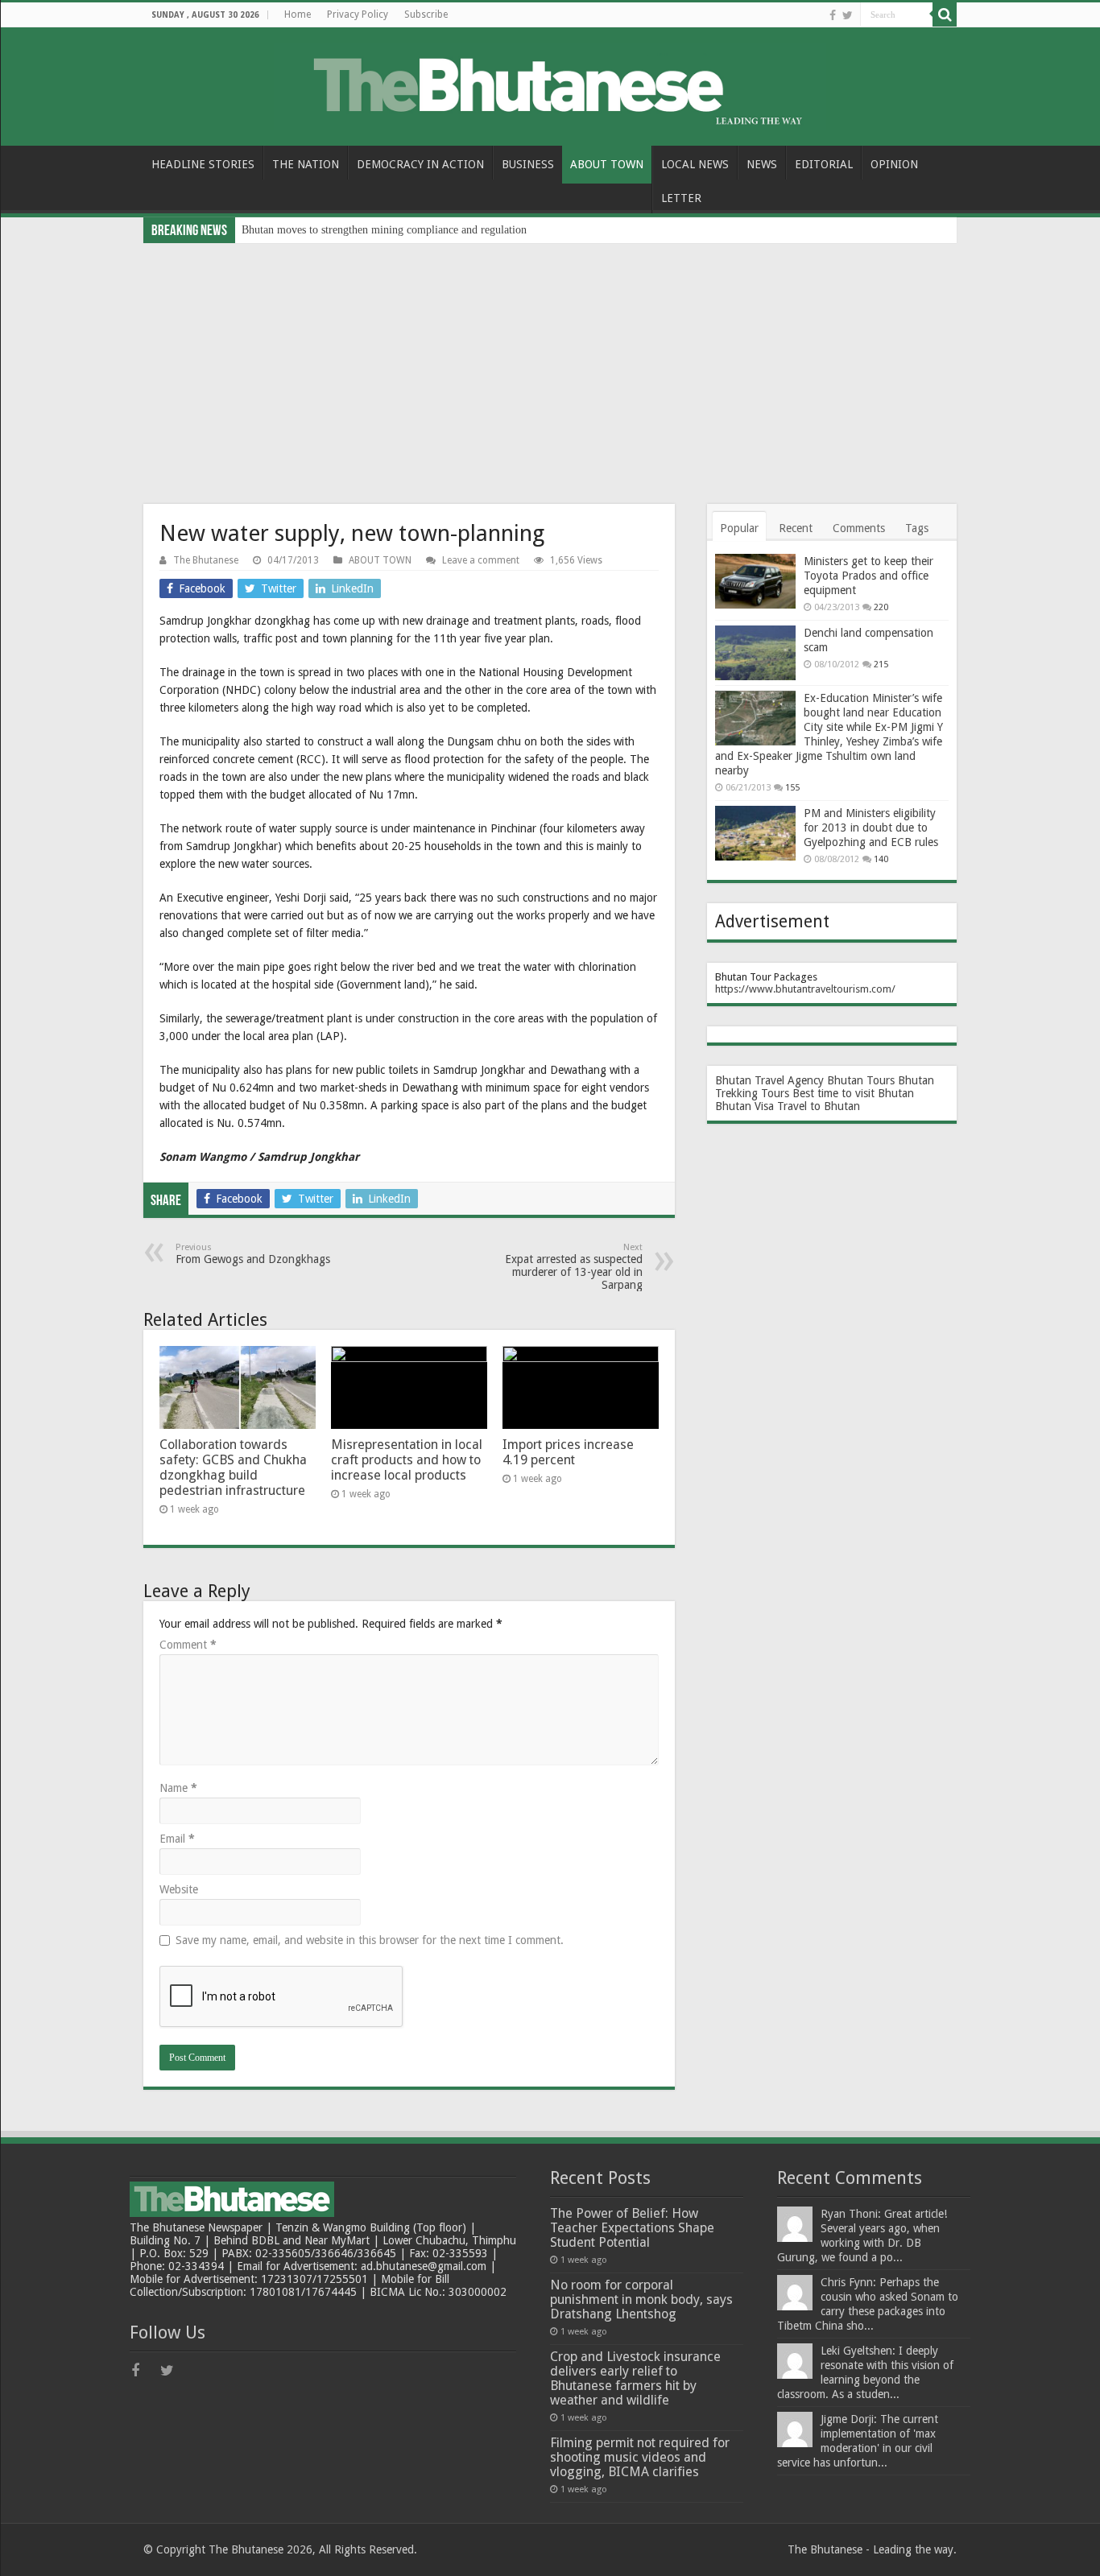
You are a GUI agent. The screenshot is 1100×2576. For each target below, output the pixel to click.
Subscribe (426, 14)
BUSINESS (528, 164)
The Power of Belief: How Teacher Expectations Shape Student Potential (632, 2228)
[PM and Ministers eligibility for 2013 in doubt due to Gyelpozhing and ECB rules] (755, 833)
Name (178, 1788)
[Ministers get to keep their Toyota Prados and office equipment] (755, 581)
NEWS (762, 164)
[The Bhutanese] (550, 84)
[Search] (945, 14)
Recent (796, 528)
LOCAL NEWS (695, 164)
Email (177, 1839)
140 (881, 859)
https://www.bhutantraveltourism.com (803, 989)
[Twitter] (848, 15)
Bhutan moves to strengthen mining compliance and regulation (384, 230)
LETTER (681, 198)
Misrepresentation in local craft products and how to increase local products (407, 1460)
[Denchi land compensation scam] (755, 653)
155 (792, 788)
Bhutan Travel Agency (769, 1080)
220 (881, 607)
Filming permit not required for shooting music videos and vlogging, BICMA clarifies (640, 2457)
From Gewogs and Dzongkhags (253, 1254)
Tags (917, 528)
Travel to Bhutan (819, 1106)
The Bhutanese (206, 560)
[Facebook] (833, 15)
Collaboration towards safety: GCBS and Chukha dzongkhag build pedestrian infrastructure (233, 1468)
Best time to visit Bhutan (853, 1093)
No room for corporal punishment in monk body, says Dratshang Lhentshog (641, 2299)
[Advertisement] (550, 364)
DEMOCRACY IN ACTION (420, 164)
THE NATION (306, 164)
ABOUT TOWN (607, 164)
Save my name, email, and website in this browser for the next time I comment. (370, 1940)
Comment (188, 1645)
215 (881, 665)
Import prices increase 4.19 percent (568, 1452)
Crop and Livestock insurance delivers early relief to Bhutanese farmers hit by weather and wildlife (635, 2378)
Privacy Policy (358, 14)
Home (298, 14)
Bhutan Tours (861, 1080)
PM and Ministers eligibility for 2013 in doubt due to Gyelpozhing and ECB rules (871, 828)
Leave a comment (481, 560)
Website (179, 1889)
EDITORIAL (824, 164)
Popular (739, 528)
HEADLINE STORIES (203, 164)
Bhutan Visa (744, 1106)
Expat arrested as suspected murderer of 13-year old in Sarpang (574, 1267)
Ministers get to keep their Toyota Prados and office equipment (868, 576)
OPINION (894, 164)
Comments (859, 528)
